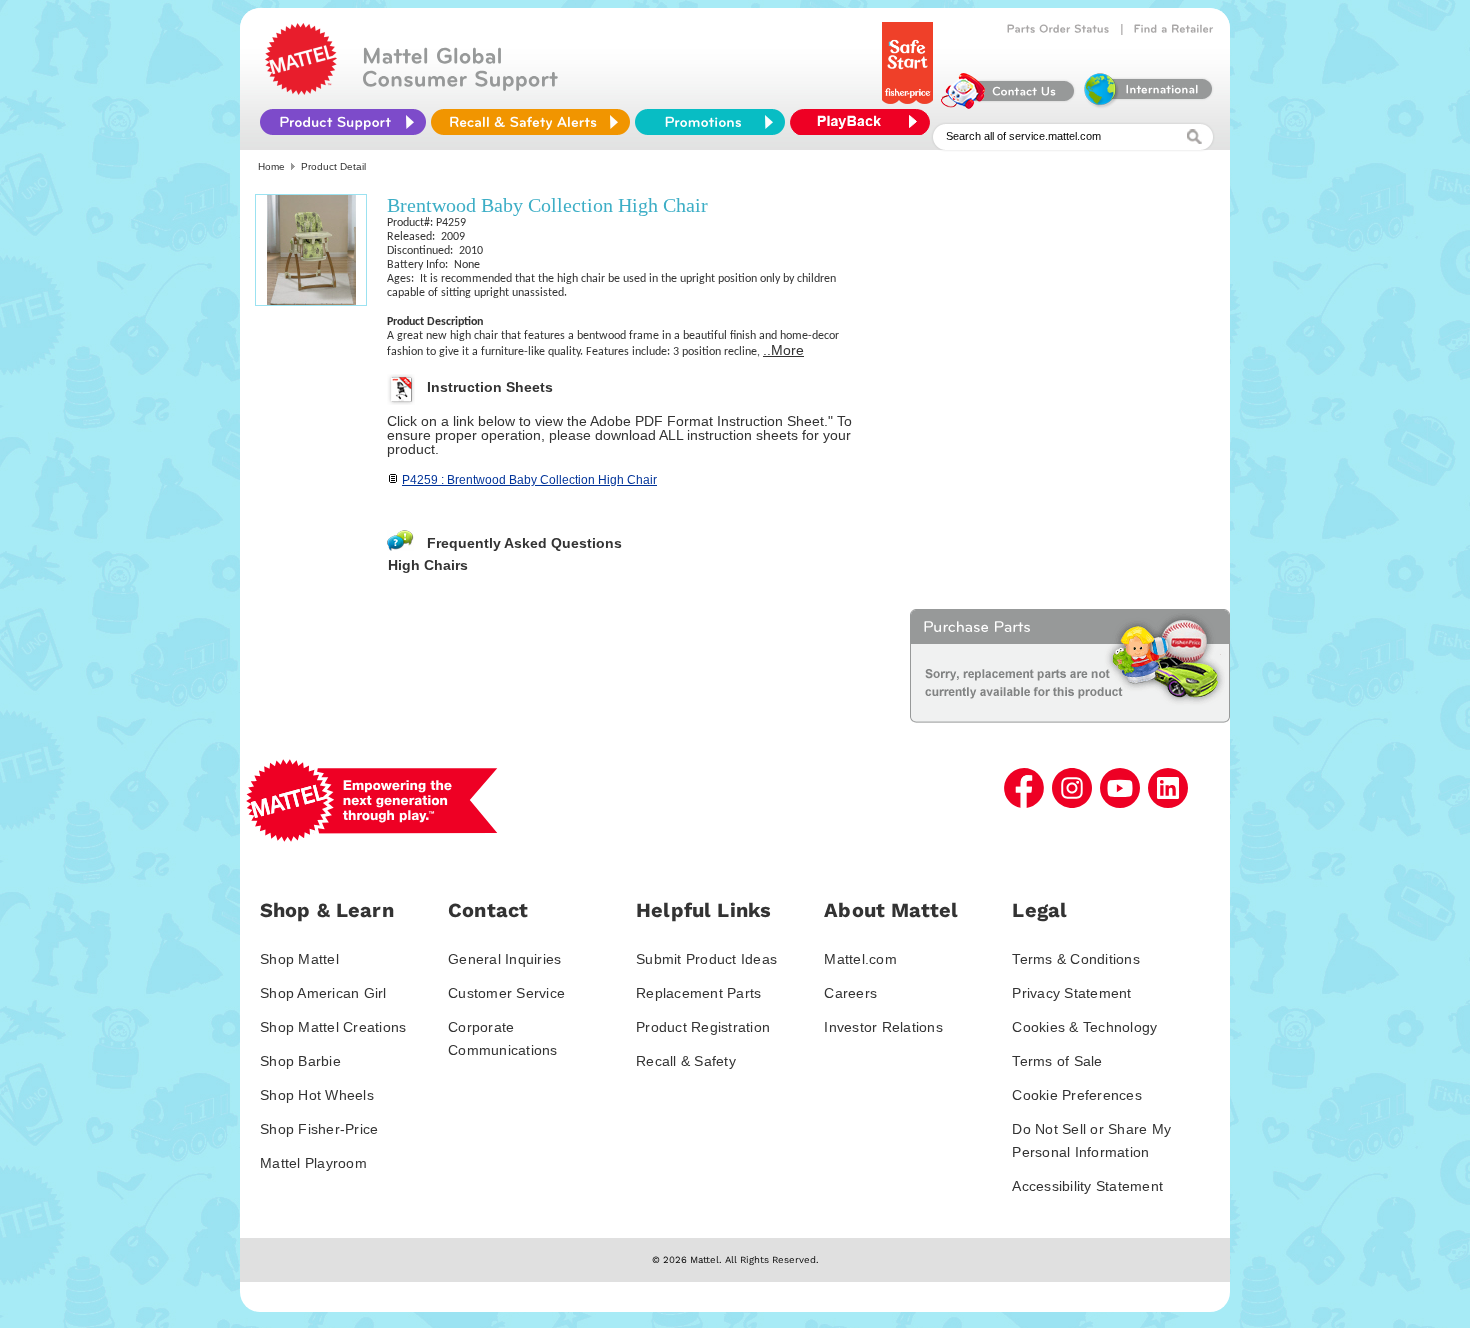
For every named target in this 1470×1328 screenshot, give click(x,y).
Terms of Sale (1057, 1061)
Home (271, 166)
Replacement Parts (698, 993)
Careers (850, 993)
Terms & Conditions (1076, 959)
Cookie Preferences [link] (1077, 1095)
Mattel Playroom (313, 1163)
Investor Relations (883, 1027)
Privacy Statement (1071, 993)
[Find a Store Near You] (1174, 29)
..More (783, 350)
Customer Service (506, 993)
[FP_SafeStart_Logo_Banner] (909, 104)
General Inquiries (504, 959)
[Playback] (865, 122)
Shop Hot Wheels (317, 1095)
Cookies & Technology (1084, 1027)
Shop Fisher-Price (319, 1129)
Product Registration (703, 1027)
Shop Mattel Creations (333, 1027)
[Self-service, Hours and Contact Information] (1008, 104)
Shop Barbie (300, 1061)
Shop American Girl (323, 993)
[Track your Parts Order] (1058, 29)
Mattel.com (860, 959)
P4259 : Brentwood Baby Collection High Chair (529, 480)
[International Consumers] (1147, 104)
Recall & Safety (686, 1061)
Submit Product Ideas (706, 959)
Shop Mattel (299, 959)
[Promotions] (710, 122)
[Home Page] (301, 90)
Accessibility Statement (1087, 1186)
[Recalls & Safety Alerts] (530, 122)
